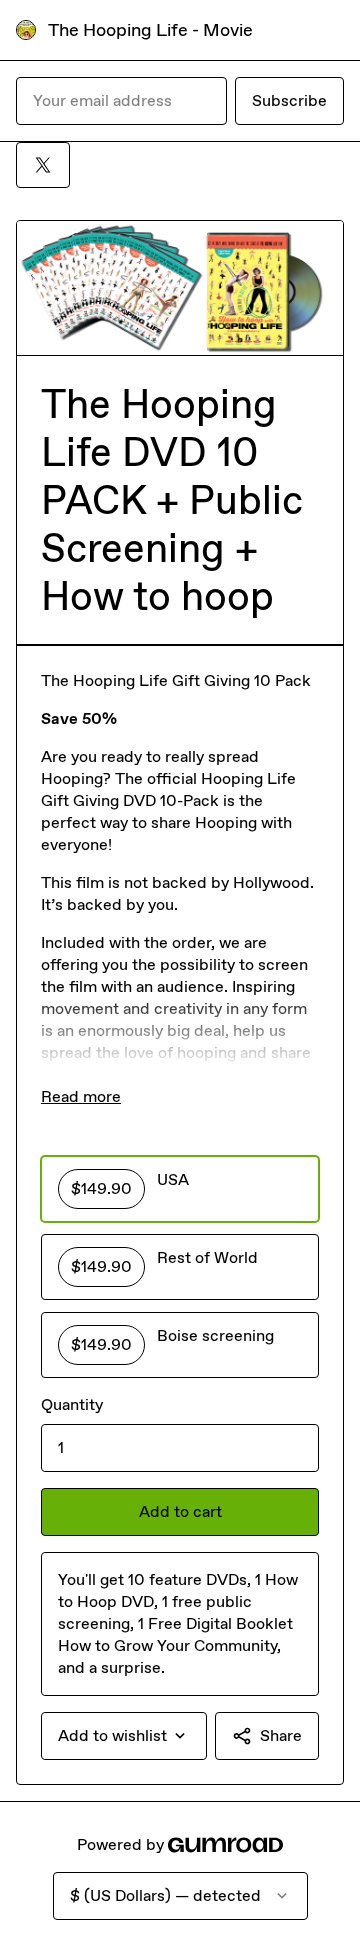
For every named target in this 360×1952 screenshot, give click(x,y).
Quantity (72, 1404)
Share (281, 1735)
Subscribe (289, 100)
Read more (81, 1096)
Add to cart (180, 1511)
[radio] (180, 1189)
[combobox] (124, 1736)
